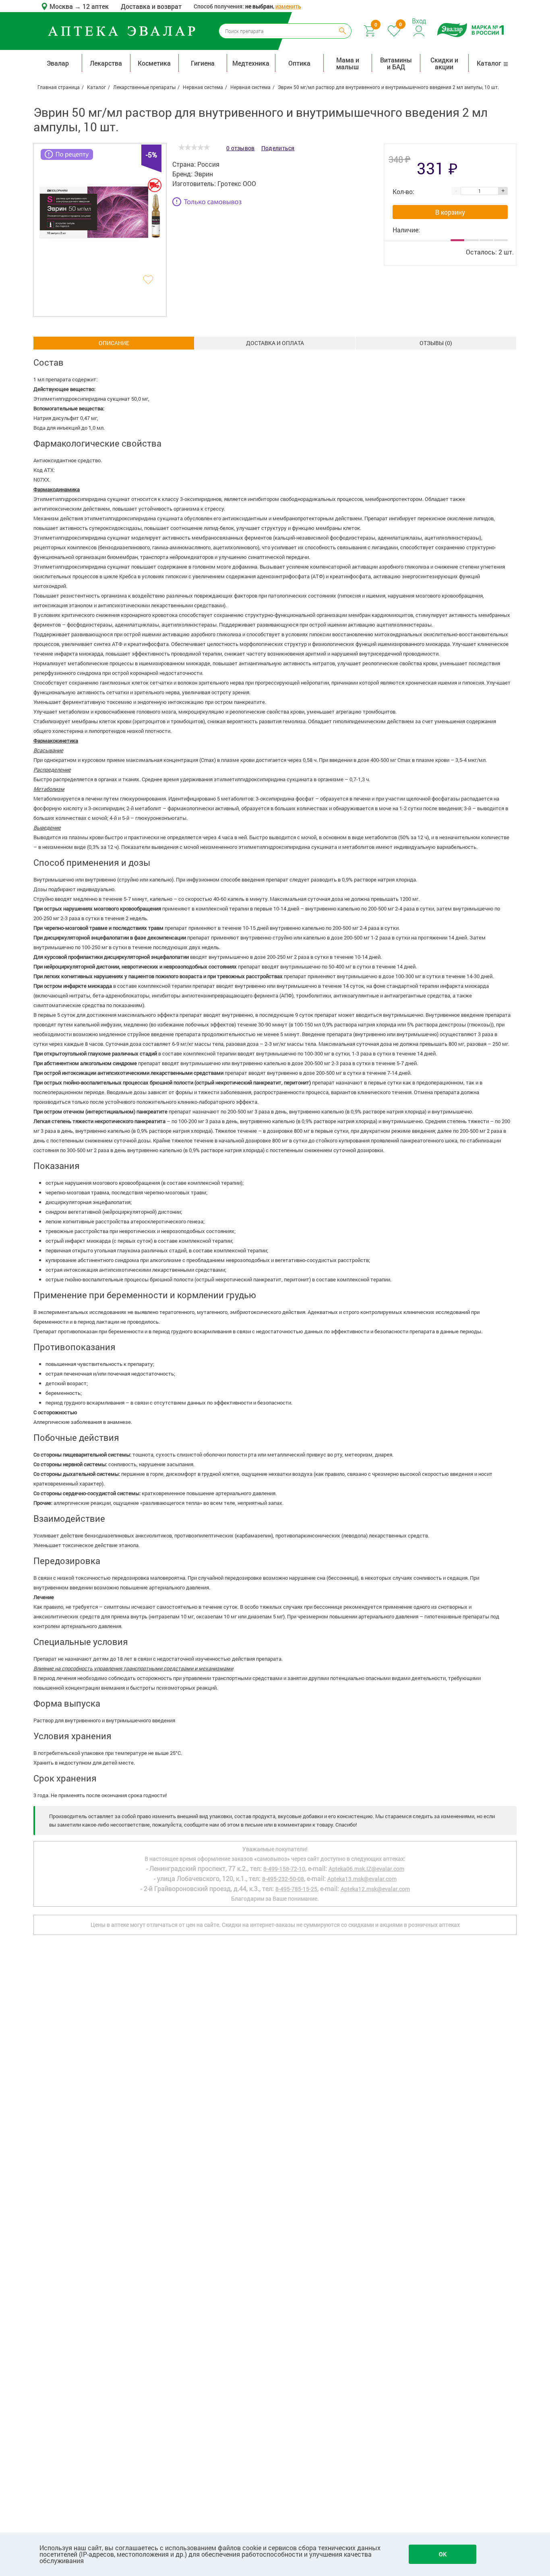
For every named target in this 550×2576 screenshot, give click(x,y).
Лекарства (106, 63)
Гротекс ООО (237, 183)
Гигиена (203, 63)
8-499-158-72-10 (284, 1869)
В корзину (450, 212)
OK (443, 2554)
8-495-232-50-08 (283, 1879)
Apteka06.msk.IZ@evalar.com (366, 1869)
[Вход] (419, 30)
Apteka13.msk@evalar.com (362, 1879)
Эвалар (58, 63)
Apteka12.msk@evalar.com (375, 1889)
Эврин (204, 174)
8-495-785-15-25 (296, 1889)
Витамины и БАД (396, 63)
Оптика (299, 63)
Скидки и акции (444, 63)
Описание (114, 343)
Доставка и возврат (151, 6)
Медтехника (251, 63)
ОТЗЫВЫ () (436, 343)
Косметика (154, 63)
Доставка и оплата (275, 343)
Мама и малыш (348, 63)
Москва (62, 6)
